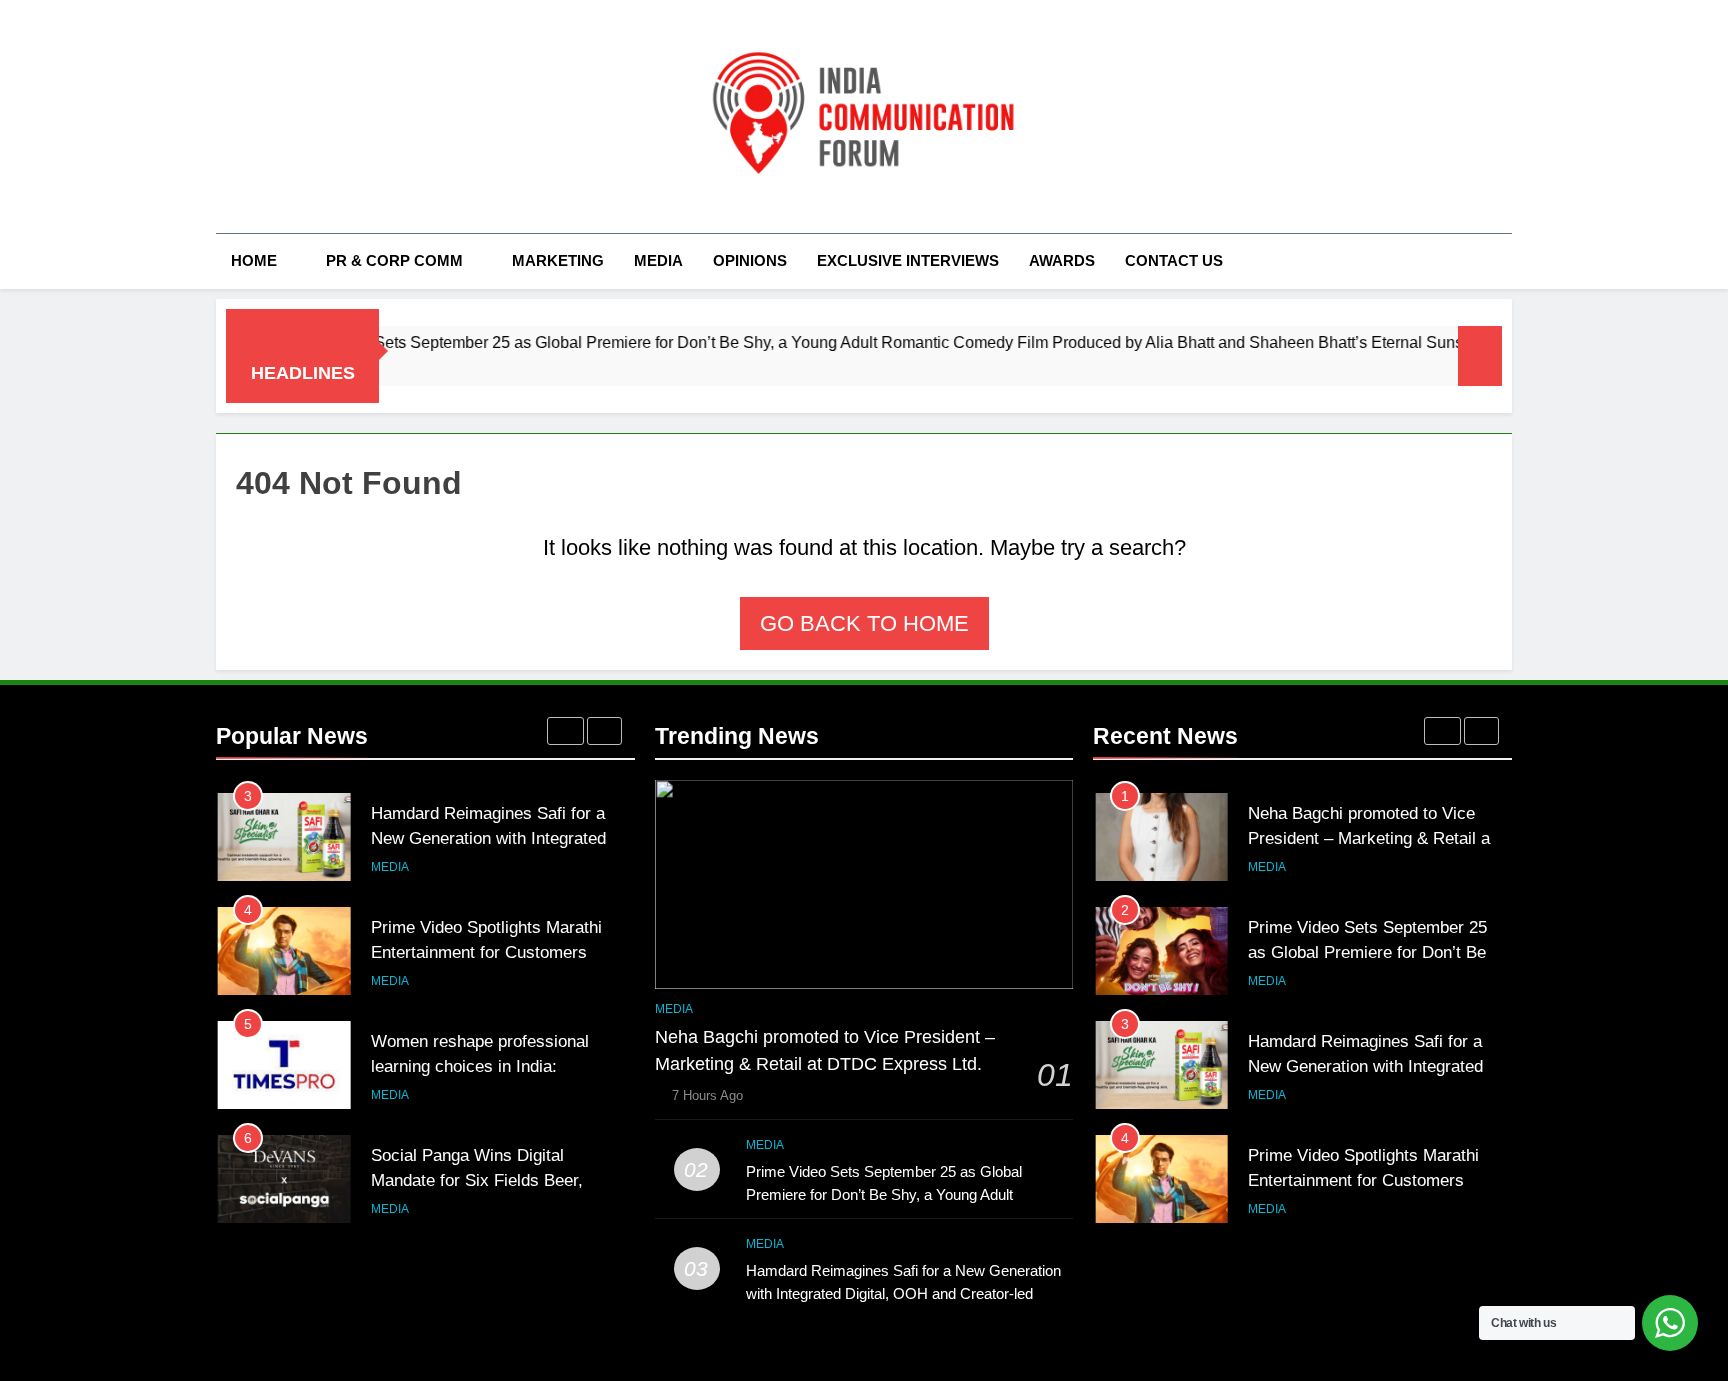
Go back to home (864, 623)
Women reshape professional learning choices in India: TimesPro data (480, 1066)
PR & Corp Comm (394, 260)
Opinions (750, 260)
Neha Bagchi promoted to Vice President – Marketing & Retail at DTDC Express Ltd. (1371, 838)
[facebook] (228, 117)
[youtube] (324, 117)
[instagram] (252, 117)
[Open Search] (1506, 260)
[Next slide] (604, 731)
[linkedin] (300, 117)
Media (658, 260)
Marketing (558, 260)
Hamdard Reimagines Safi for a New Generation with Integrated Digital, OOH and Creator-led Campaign (903, 1293)
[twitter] (276, 117)
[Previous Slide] (565, 731)
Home (254, 260)
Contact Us (1174, 260)
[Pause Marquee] (1480, 356)
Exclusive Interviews (908, 260)
